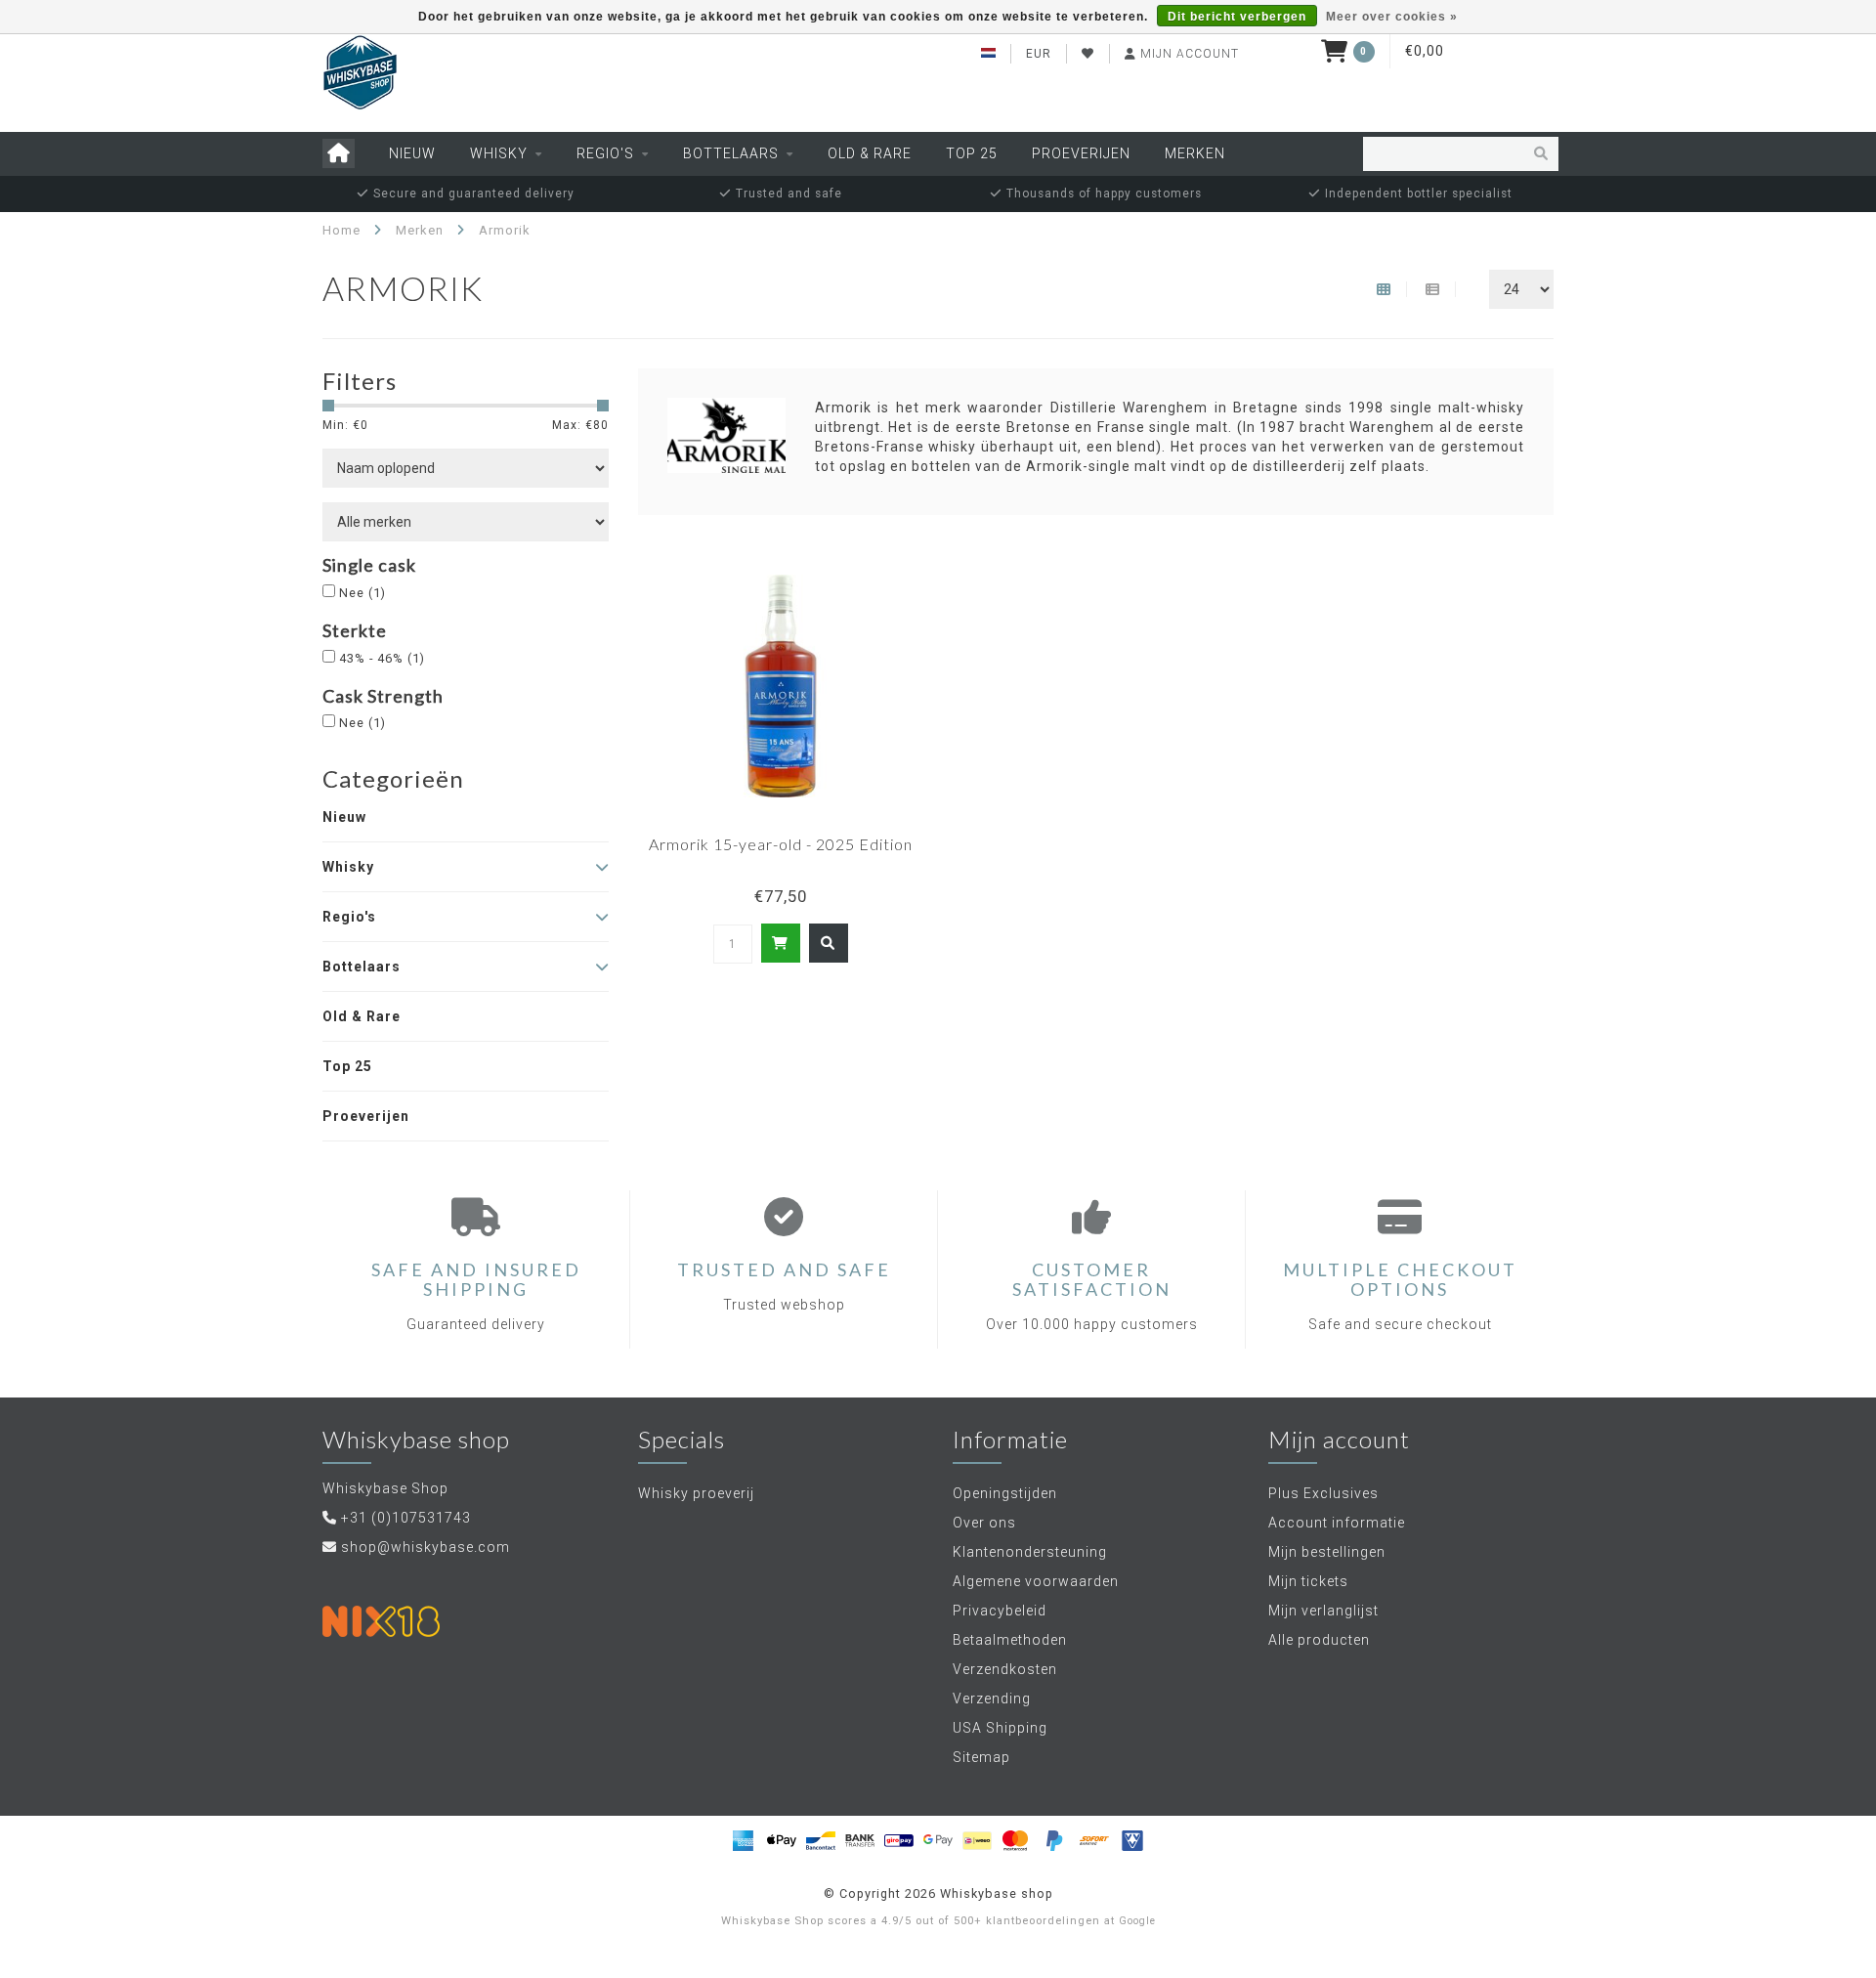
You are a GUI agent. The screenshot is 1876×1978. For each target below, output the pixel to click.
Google (1137, 1921)
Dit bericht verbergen (1237, 17)
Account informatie (1337, 1523)
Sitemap (981, 1757)
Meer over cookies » (1392, 17)
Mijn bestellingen (1327, 1552)
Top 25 (972, 153)
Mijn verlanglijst (1323, 1611)
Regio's (605, 153)
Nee (362, 593)
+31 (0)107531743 (406, 1518)
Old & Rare (870, 153)
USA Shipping (1000, 1728)
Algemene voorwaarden (1036, 1581)
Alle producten (1319, 1640)
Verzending (992, 1698)
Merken (1195, 153)
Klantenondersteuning (1030, 1552)
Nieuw (412, 153)
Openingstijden (1005, 1493)
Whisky (499, 153)
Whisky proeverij (696, 1493)
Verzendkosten (1005, 1669)
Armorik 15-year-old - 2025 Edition (781, 844)
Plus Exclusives (1323, 1493)
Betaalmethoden (1010, 1640)
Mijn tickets (1308, 1581)
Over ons (984, 1523)
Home (341, 230)
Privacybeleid (1000, 1611)
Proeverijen (1081, 153)
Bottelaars (731, 153)
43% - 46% (382, 658)
